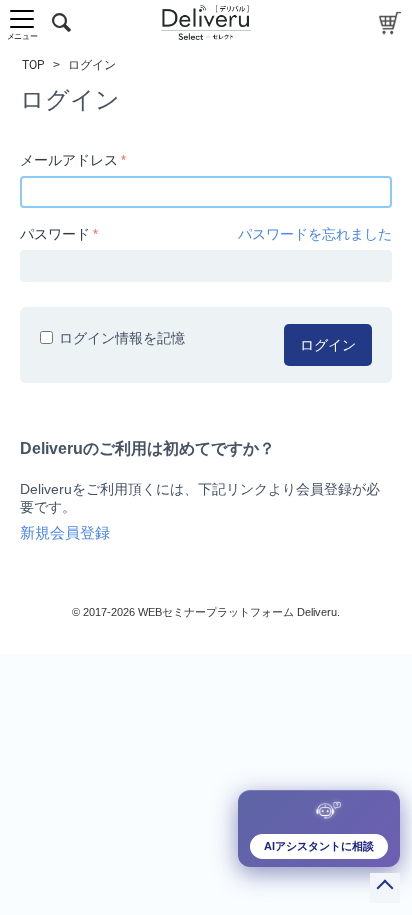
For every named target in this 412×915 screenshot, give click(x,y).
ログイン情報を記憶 (122, 338)
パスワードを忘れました (315, 234)
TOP (33, 65)
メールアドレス (69, 160)
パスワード (55, 234)
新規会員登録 (65, 533)
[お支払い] (390, 22)
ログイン (328, 345)
